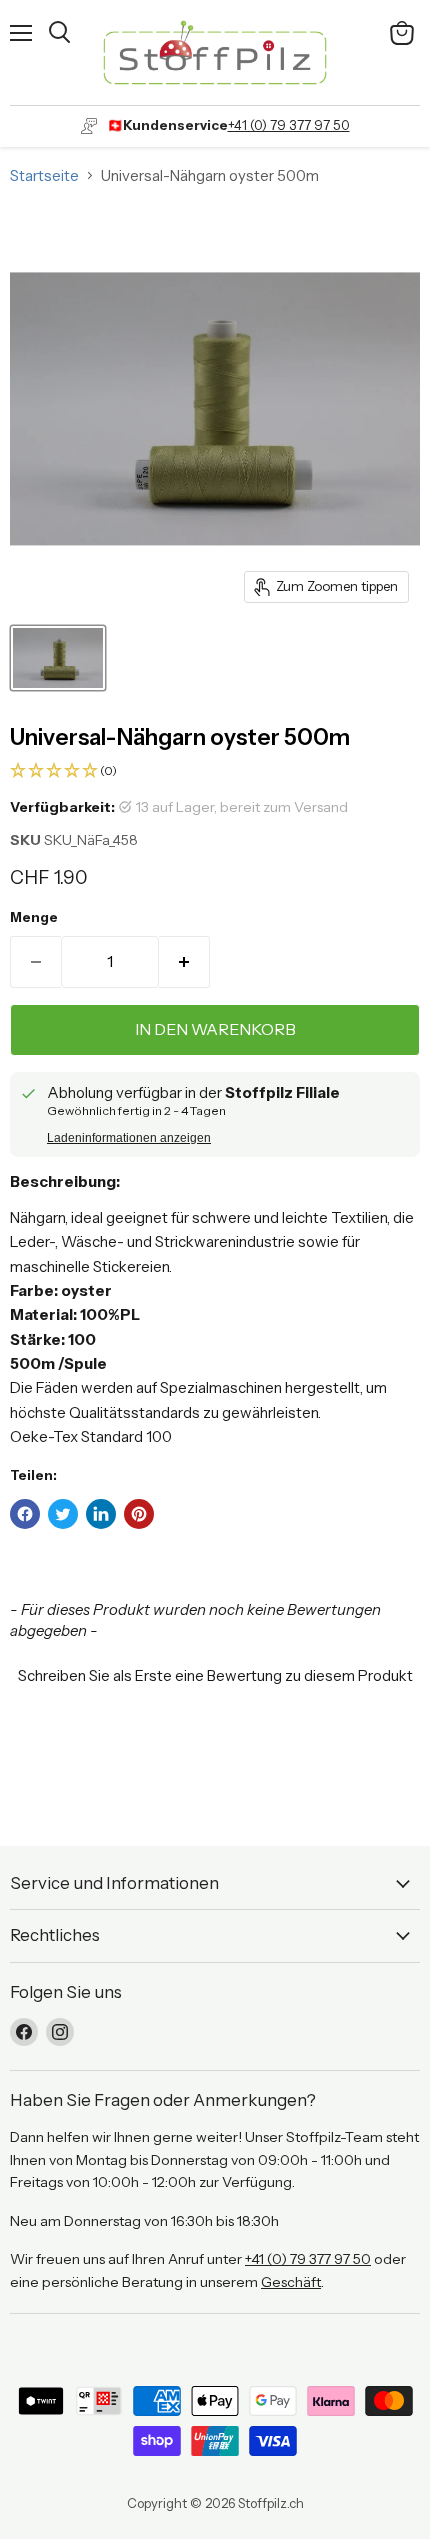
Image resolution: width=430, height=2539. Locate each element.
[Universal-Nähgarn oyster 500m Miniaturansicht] (58, 658)
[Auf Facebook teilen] (25, 1514)
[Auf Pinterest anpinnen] (139, 1514)
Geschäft (291, 2282)
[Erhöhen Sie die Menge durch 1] (184, 962)
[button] (215, 771)
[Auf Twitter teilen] (63, 1514)
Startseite (44, 175)
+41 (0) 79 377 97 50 (289, 125)
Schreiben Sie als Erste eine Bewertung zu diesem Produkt (215, 1675)
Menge (34, 917)
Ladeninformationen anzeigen (129, 1138)
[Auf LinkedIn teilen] (101, 1514)
